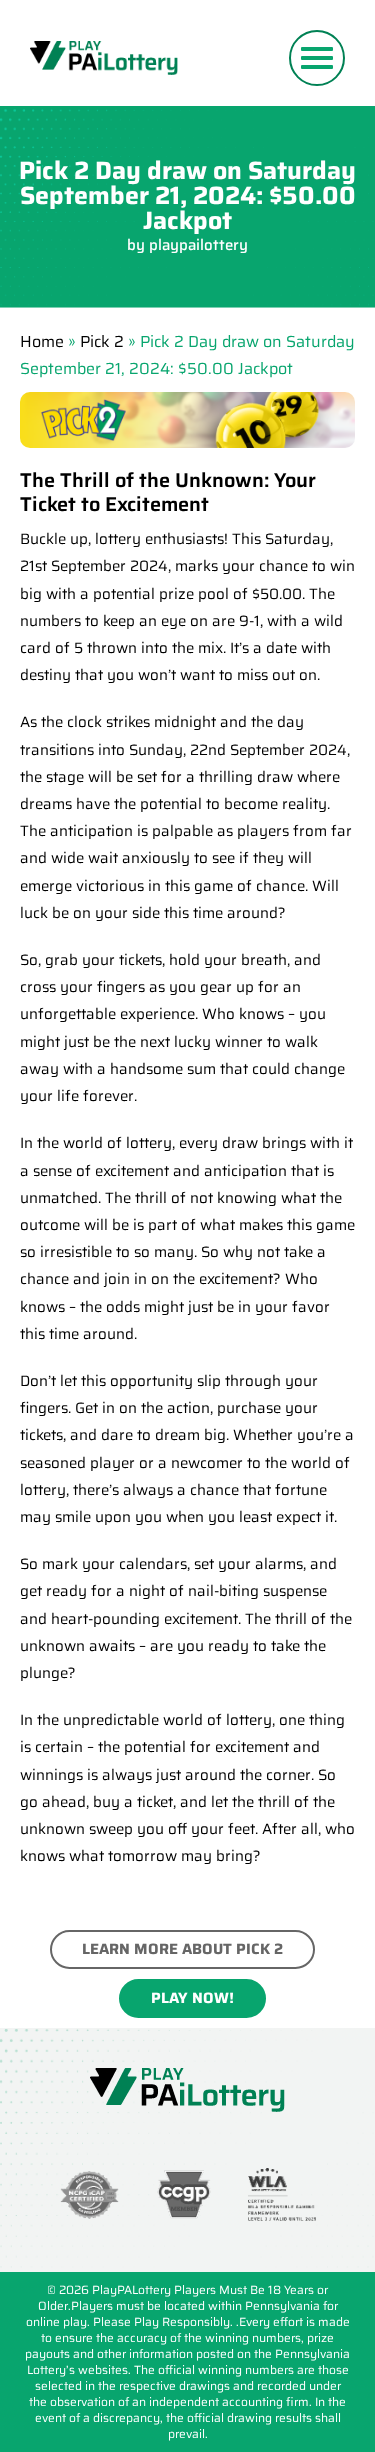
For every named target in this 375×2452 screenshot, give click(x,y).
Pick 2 (102, 341)
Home (42, 341)
